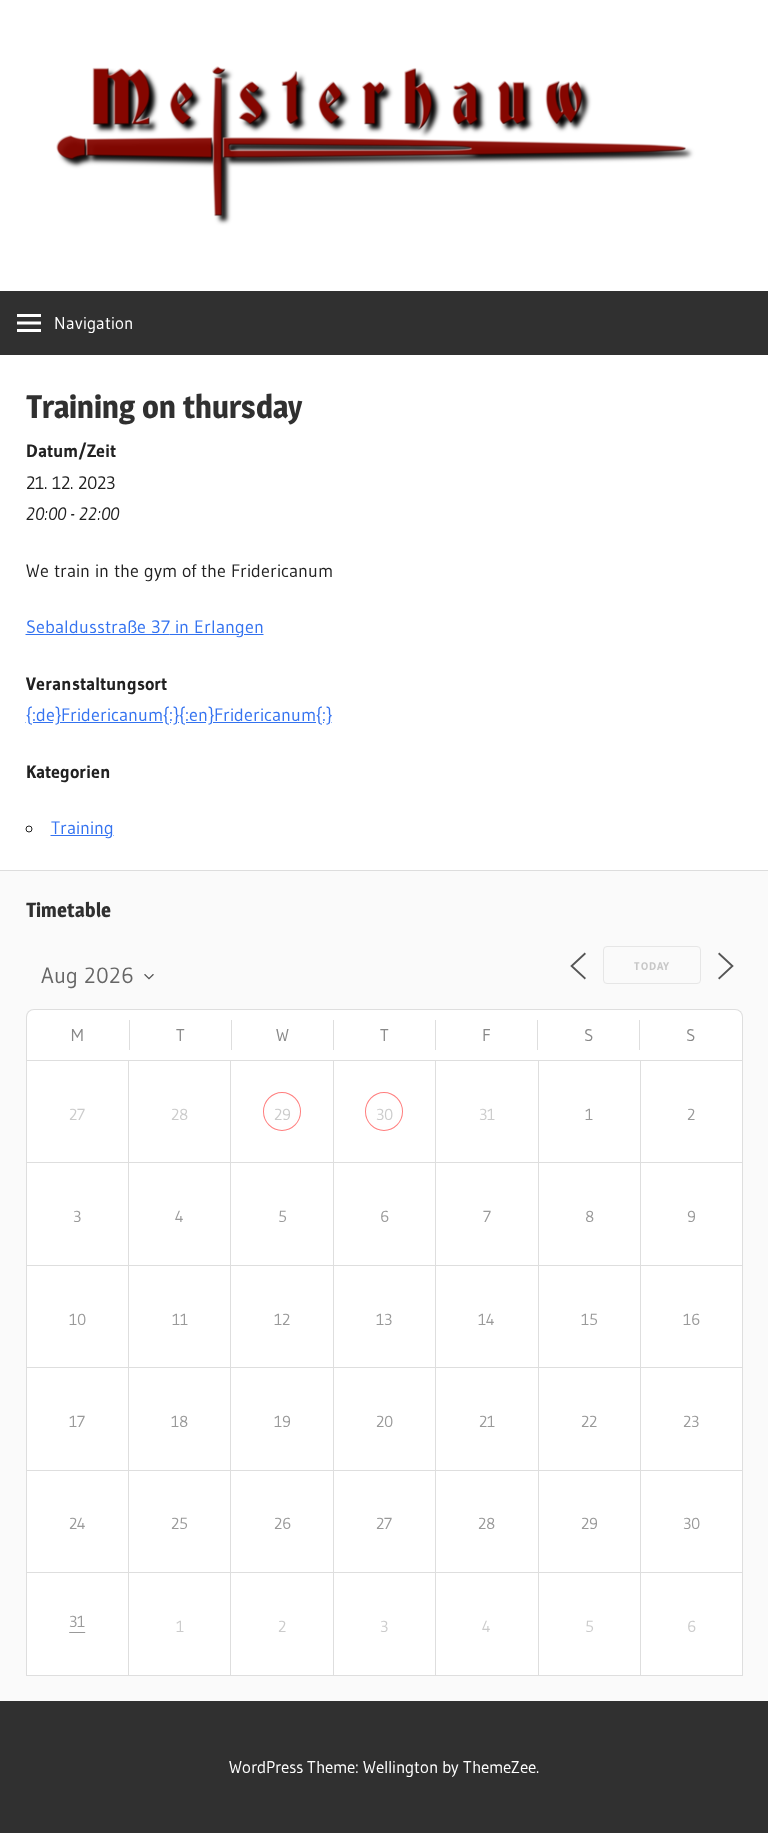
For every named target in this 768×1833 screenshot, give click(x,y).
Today (652, 966)
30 (384, 1114)
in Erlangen (145, 627)
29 (282, 1114)
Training (82, 828)
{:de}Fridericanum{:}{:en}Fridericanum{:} (179, 715)
